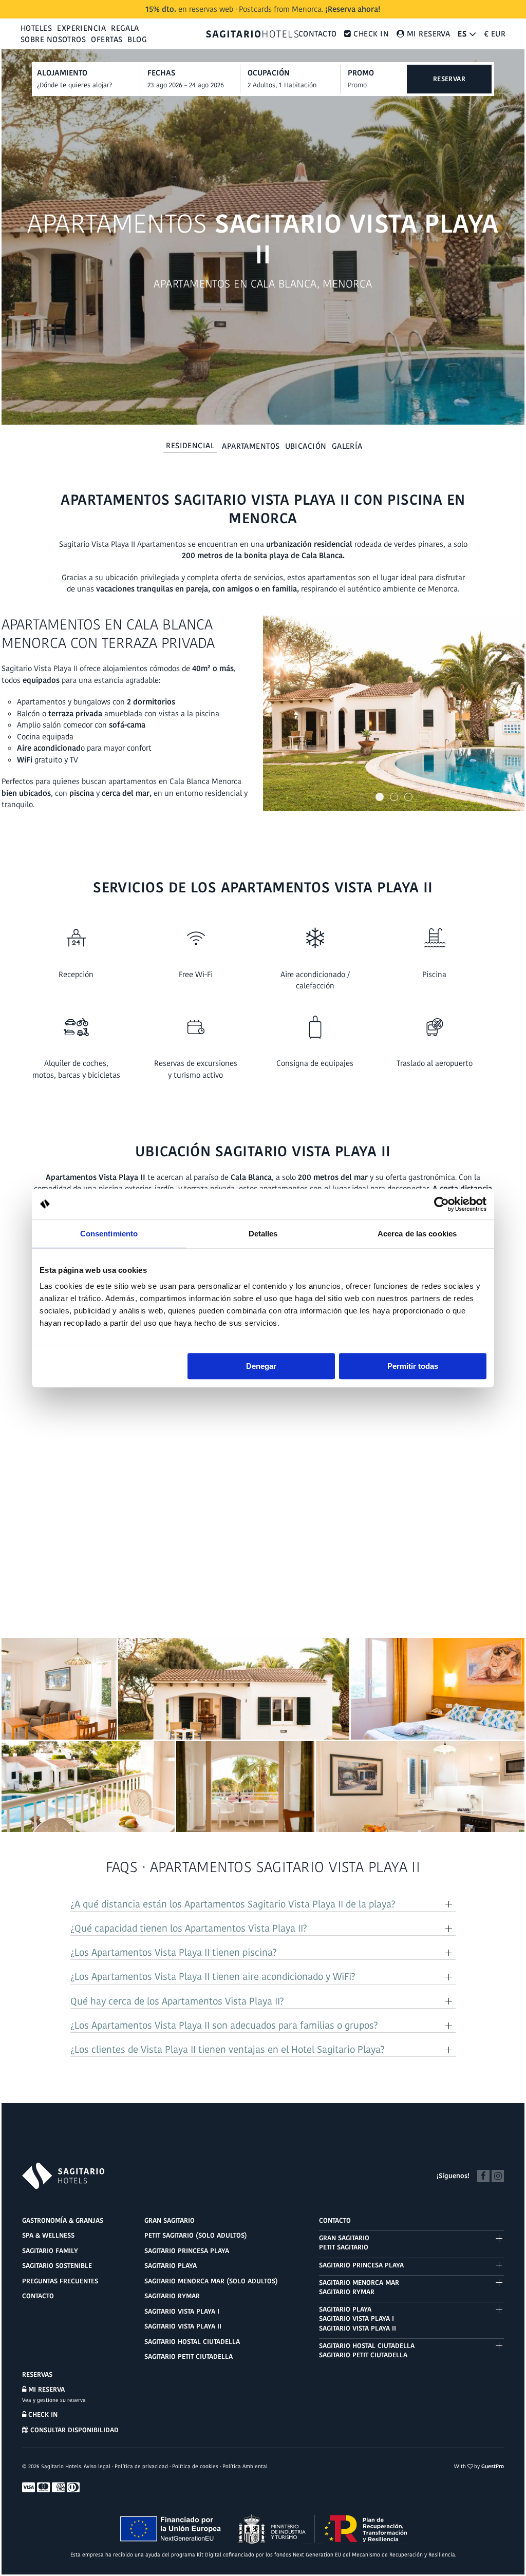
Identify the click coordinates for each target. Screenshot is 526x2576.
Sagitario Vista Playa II (183, 2326)
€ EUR (495, 34)
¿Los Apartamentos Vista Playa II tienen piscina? (174, 1953)
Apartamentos (251, 446)
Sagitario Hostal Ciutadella (192, 2342)
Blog (137, 39)
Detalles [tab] (263, 1234)
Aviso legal (97, 2466)
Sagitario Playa (171, 2266)
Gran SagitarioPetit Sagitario (344, 2243)
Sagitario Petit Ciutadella (189, 2356)
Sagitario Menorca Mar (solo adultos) (211, 2281)
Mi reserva (45, 2389)
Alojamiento (62, 73)
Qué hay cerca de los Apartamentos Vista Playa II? (177, 2001)
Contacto (318, 34)
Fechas (161, 73)
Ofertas (107, 39)
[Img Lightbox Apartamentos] (394, 714)
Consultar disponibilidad (73, 2430)
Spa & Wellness (48, 2235)
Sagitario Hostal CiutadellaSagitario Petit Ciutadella (367, 2350)
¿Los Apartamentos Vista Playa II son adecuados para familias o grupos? (224, 2026)
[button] (380, 797)
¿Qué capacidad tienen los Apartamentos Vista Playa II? (189, 1929)
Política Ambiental (245, 2466)
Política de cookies (195, 2466)
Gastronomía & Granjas (63, 2220)
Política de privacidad (141, 2466)
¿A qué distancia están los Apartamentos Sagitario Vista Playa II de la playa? (233, 1904)
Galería (347, 446)
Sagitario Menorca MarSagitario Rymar (359, 2287)
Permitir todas (413, 1366)
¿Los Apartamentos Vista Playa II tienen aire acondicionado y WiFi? (213, 1977)
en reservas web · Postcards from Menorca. (263, 9)
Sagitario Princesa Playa (187, 2251)
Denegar (261, 1366)
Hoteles (36, 28)
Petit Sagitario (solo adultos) (196, 2235)
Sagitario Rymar (172, 2296)
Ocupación (269, 73)
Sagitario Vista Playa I (182, 2311)
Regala (125, 28)
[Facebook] (483, 2175)
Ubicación (306, 446)
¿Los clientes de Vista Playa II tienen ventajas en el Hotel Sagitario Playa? (228, 2050)
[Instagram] (498, 2175)
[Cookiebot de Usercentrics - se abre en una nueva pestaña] (442, 1204)
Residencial (190, 445)
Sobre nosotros (53, 39)
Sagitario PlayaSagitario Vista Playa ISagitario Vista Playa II (358, 2319)
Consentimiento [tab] (109, 1234)
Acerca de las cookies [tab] (417, 1234)
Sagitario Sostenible (57, 2266)
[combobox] (194, 85)
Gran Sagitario (170, 2220)
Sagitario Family (50, 2251)
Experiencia (81, 28)
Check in (42, 2415)
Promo (361, 73)
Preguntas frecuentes (60, 2281)
